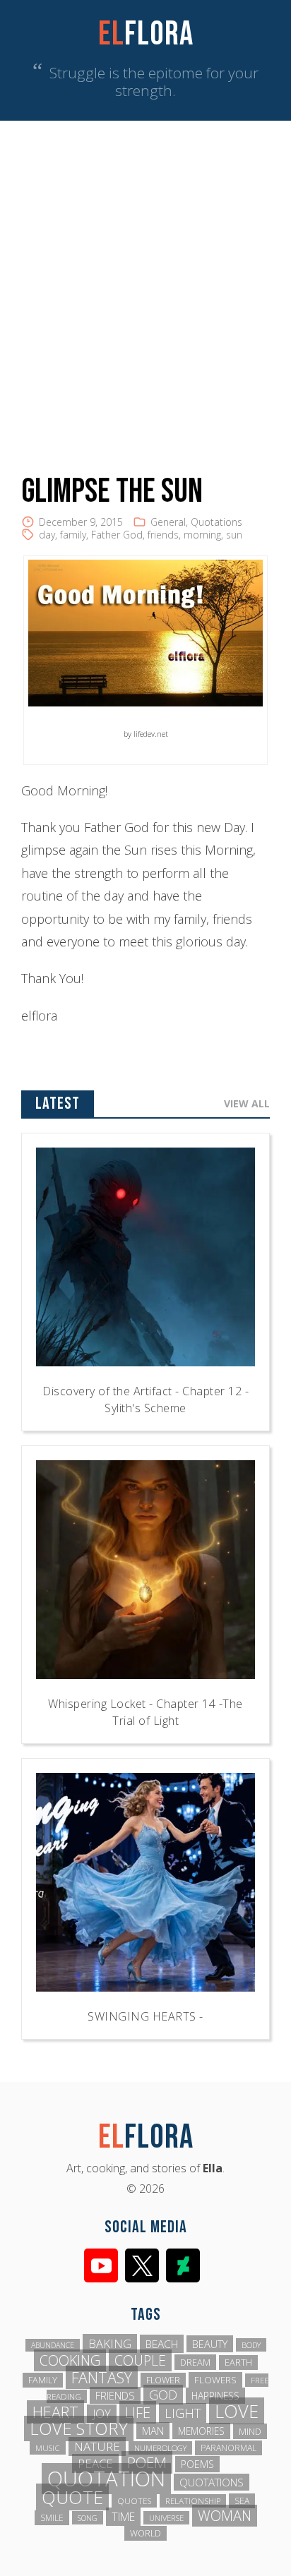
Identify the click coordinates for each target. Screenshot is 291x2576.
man (153, 2431)
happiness (215, 2396)
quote (72, 2497)
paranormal (228, 2448)
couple (140, 2360)
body (251, 2345)
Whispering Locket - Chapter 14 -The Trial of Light (145, 1712)
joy (102, 2414)
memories (201, 2431)
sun (234, 535)
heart (55, 2412)
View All (247, 1103)
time (123, 2517)
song (88, 2518)
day (47, 535)
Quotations (216, 522)
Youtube (101, 2265)
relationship (193, 2501)
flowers (215, 2380)
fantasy (102, 2377)
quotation (106, 2479)
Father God (117, 535)
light (183, 2413)
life (138, 2412)
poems (197, 2464)
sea (242, 2501)
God (163, 2395)
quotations (212, 2482)
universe (166, 2518)
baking (110, 2343)
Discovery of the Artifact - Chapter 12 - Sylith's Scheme (145, 1400)
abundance (53, 2345)
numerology (160, 2448)
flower (163, 2380)
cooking (70, 2360)
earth (238, 2363)
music (48, 2448)
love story (79, 2428)
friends (163, 535)
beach (162, 2344)
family (73, 535)
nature (97, 2446)
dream (195, 2362)
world (145, 2533)
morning (202, 535)
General (168, 522)
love (237, 2411)
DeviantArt (183, 2265)
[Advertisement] (145, 273)
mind (250, 2431)
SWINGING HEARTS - (145, 2016)
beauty (210, 2344)
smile (52, 2518)
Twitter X (142, 2265)
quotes (134, 2501)
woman (225, 2516)
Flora (146, 34)
